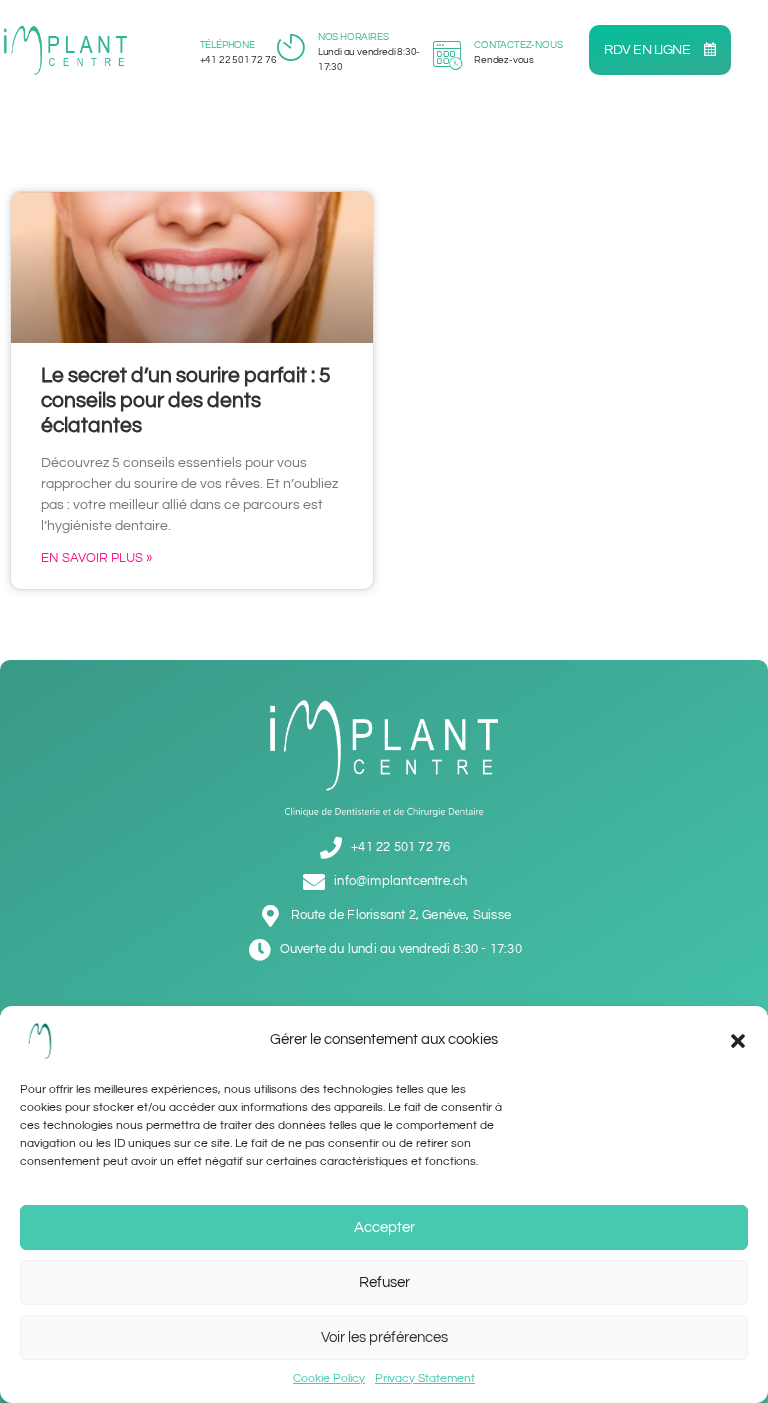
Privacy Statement (425, 1378)
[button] (738, 1041)
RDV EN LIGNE (648, 50)
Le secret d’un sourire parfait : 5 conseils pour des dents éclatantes (186, 400)
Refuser (384, 1282)
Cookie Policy (329, 1378)
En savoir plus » (96, 558)
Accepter (384, 1227)
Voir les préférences (384, 1337)
